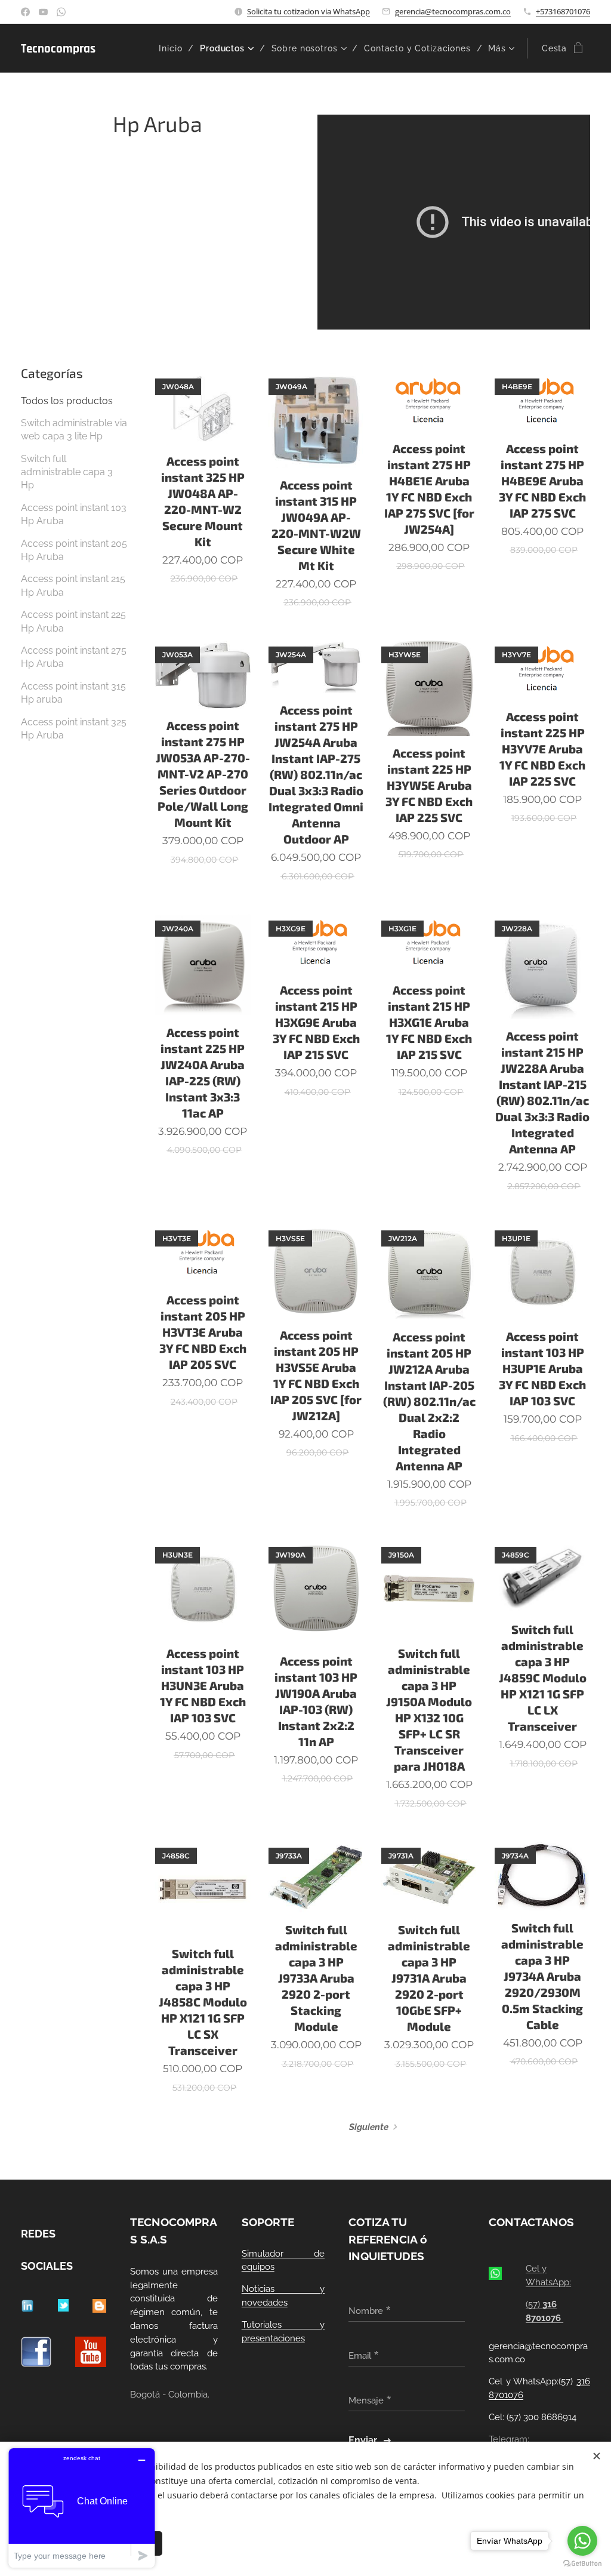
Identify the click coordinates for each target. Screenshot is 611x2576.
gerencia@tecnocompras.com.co (453, 11)
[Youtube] (43, 12)
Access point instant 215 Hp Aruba (73, 585)
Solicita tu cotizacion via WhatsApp (308, 11)
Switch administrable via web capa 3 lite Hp (74, 430)
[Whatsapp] (61, 12)
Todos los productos (67, 401)
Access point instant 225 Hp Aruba (73, 621)
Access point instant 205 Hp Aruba (74, 550)
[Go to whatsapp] (582, 2541)
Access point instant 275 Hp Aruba (74, 657)
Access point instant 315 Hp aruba (73, 693)
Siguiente (369, 2127)
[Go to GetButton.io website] (582, 2564)
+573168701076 (563, 11)
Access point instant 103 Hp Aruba (74, 514)
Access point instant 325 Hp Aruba (74, 729)
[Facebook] (25, 12)
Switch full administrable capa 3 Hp (67, 472)
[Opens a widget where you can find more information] (82, 2508)
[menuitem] (175, 48)
